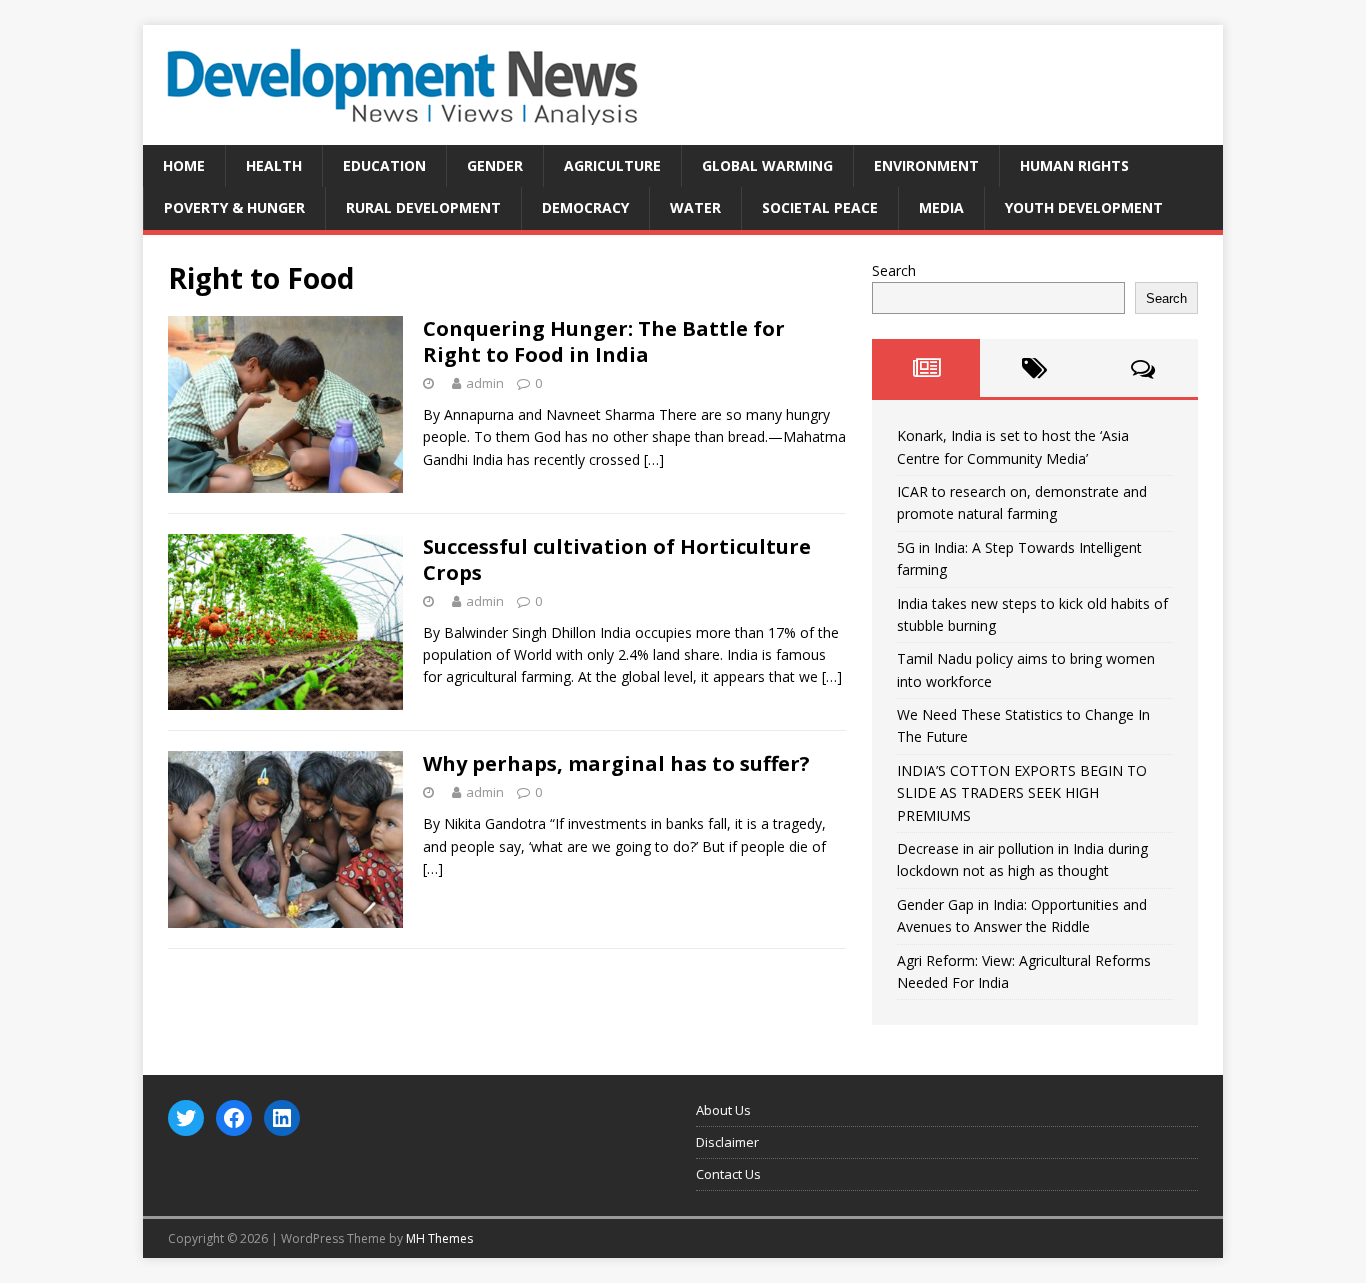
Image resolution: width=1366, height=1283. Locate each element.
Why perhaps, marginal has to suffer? (616, 763)
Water (695, 207)
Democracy (585, 207)
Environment (926, 165)
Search (894, 270)
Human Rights (1074, 165)
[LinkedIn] (282, 1118)
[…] (654, 459)
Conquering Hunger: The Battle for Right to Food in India (604, 341)
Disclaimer (727, 1142)
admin (485, 383)
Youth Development (1084, 207)
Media (941, 207)
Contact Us (728, 1174)
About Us (723, 1110)
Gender (495, 165)
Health (274, 165)
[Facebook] (234, 1118)
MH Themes (439, 1238)
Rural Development (423, 207)
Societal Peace (820, 207)
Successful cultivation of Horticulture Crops (617, 559)
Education (384, 165)
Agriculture (612, 165)
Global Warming (767, 165)
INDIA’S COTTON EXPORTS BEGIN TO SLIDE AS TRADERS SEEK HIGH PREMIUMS (1022, 793)
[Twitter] (186, 1118)
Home (184, 165)
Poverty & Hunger (234, 207)
